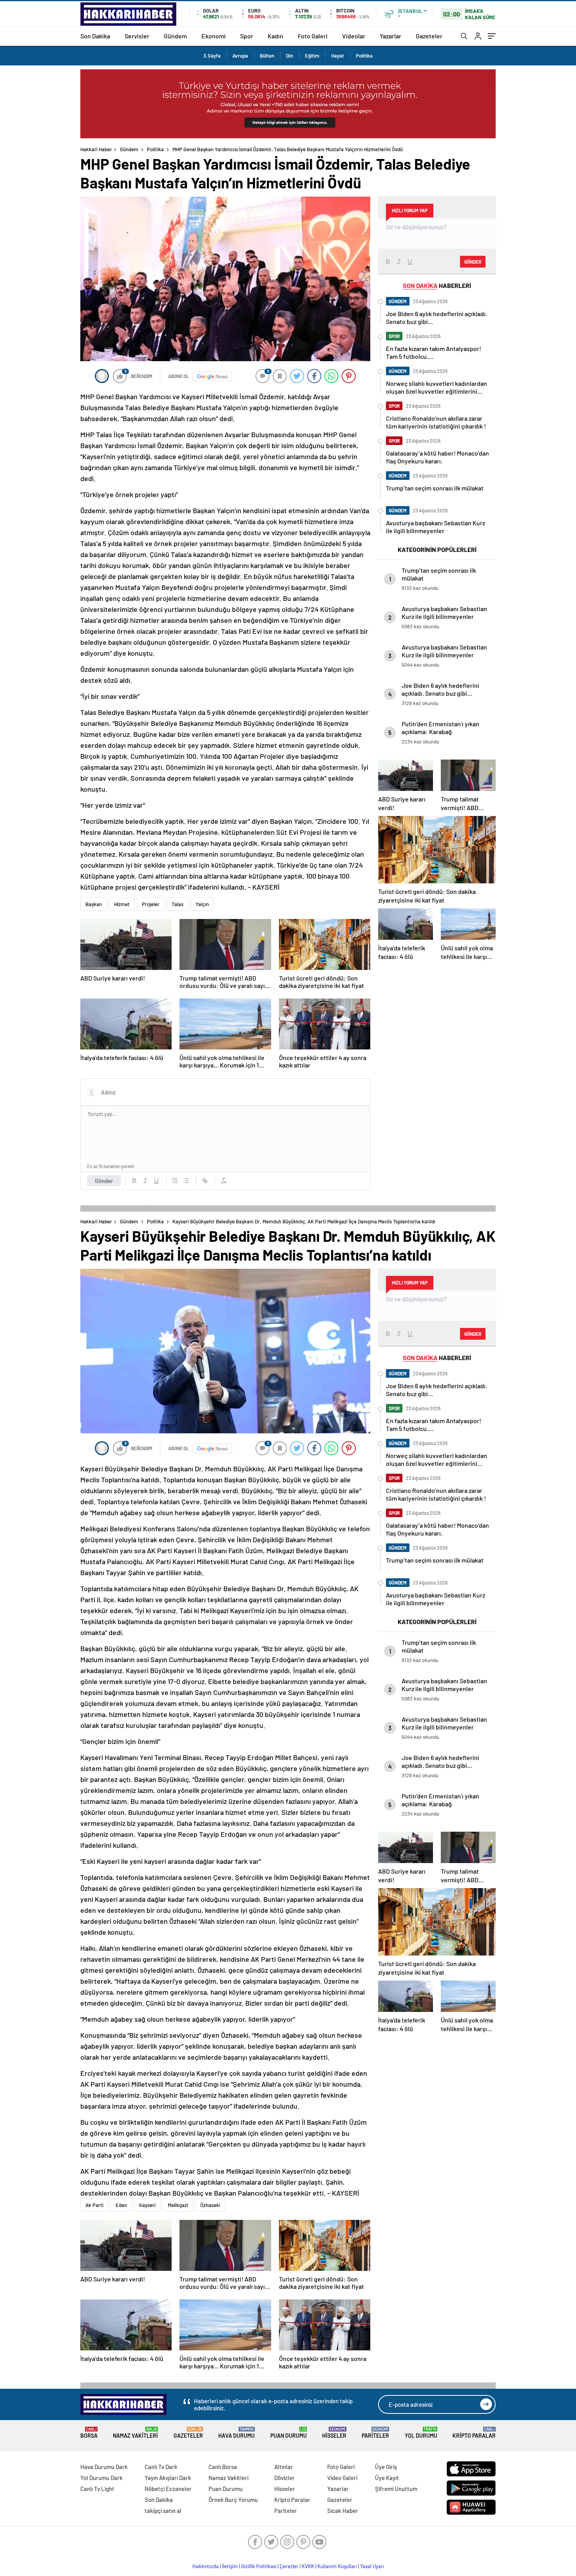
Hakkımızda (206, 2566)
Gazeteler (429, 36)
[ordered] (175, 1181)
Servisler (137, 36)
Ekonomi (214, 36)
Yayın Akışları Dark (168, 2478)
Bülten (267, 56)
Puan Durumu (289, 2433)
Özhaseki (210, 2205)
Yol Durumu (421, 2433)
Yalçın (202, 904)
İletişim (230, 2566)
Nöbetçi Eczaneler (168, 2489)
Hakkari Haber (96, 149)
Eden (121, 2205)
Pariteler (375, 2433)
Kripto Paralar (474, 2433)
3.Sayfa (212, 56)
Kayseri (147, 2205)
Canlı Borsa (223, 2467)
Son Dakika (95, 36)
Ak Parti (94, 2205)
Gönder (104, 1181)
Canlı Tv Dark (161, 2467)
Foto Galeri (313, 36)
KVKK (308, 2566)
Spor (247, 36)
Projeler (151, 904)
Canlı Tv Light (97, 2489)
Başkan (94, 904)
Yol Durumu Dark (101, 2478)
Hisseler (334, 2433)
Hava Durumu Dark (104, 2467)
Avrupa (240, 56)
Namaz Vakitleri (135, 2433)
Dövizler (284, 2478)
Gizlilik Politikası (259, 2566)
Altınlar (284, 2467)
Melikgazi (178, 2205)
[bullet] (186, 1181)
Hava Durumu (236, 2433)
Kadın (275, 36)
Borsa (89, 2433)
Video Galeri (342, 2478)
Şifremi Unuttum (396, 2489)
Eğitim (312, 56)
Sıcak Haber (343, 2511)
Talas (178, 904)
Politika (364, 56)
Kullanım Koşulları (337, 2566)
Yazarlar (390, 36)
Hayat (338, 56)
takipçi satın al (163, 2511)
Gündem (175, 36)
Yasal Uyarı (372, 2566)
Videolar (354, 36)
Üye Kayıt (387, 2478)
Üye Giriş (386, 2467)
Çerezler (289, 2566)
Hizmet (122, 904)
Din (290, 56)
